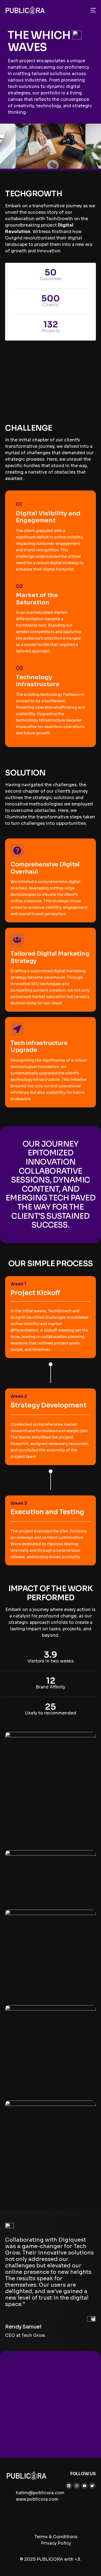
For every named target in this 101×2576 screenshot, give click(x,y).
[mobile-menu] (92, 10)
